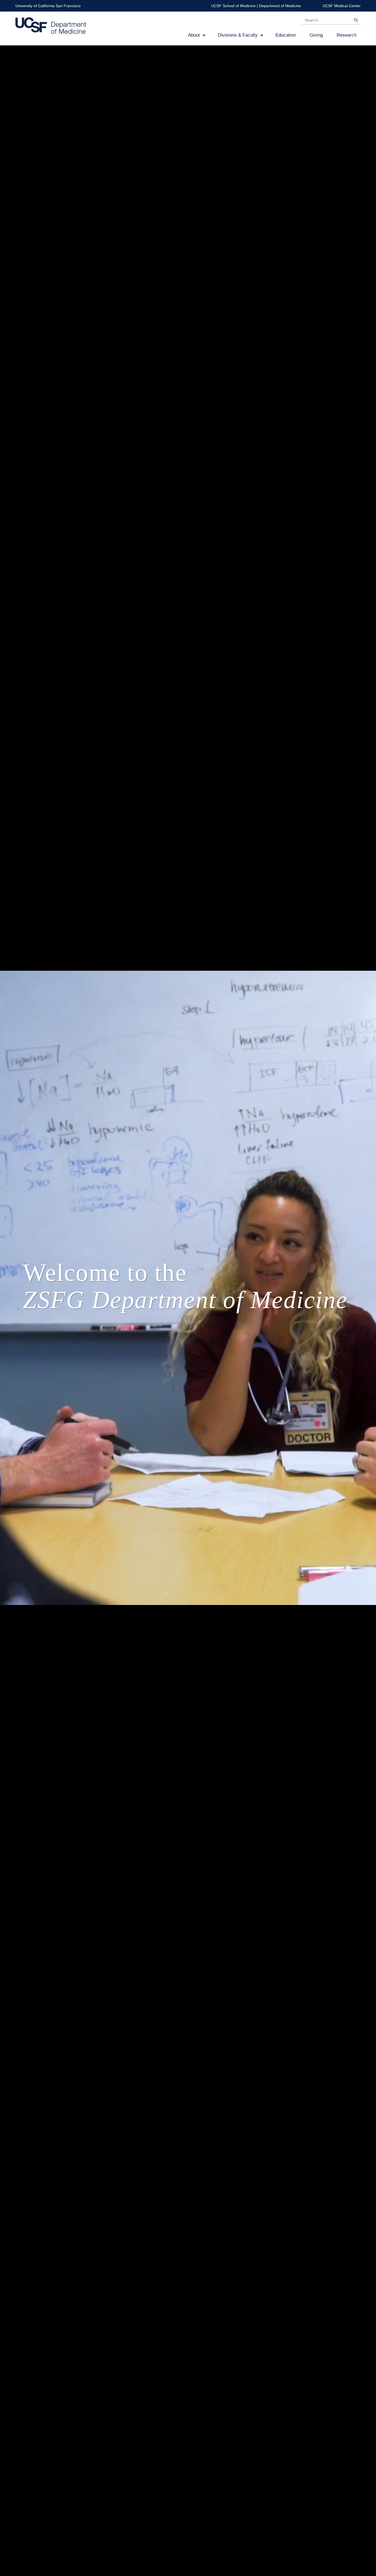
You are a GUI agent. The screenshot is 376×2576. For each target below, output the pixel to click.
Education (286, 35)
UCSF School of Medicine (233, 6)
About (194, 35)
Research (347, 35)
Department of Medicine (280, 6)
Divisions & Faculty (238, 35)
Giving (316, 35)
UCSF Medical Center (342, 6)
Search (355, 21)
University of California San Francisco (48, 6)
